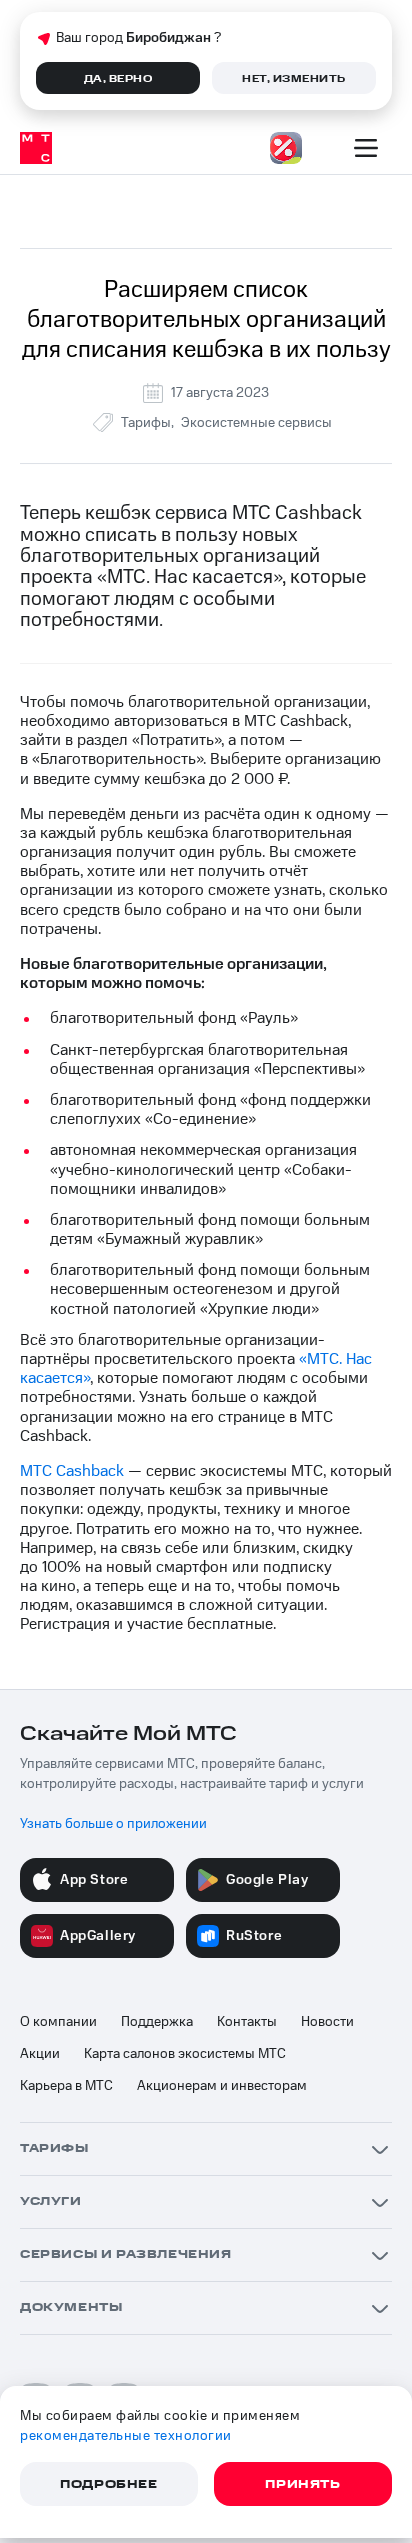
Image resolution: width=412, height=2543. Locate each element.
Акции (40, 2054)
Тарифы (146, 423)
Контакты (247, 2022)
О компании (58, 2022)
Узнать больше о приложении (113, 1824)
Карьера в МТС (66, 2086)
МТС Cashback (72, 1471)
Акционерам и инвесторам (222, 2086)
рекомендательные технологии (126, 2436)
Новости (327, 2022)
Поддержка (157, 2022)
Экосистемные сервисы (256, 423)
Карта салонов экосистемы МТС (185, 2054)
